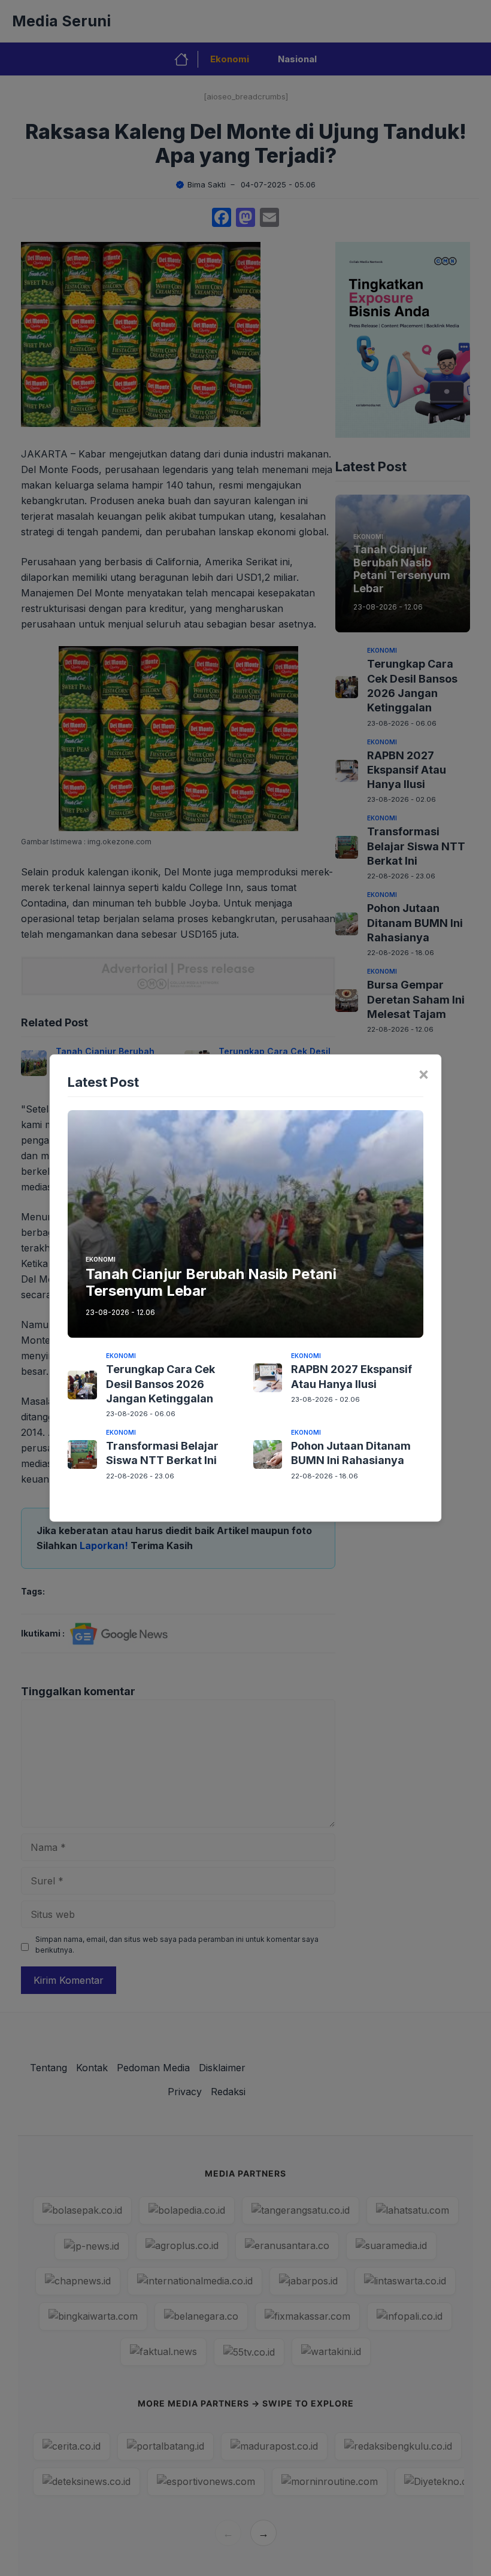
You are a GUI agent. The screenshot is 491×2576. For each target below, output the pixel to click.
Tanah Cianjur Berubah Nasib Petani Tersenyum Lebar (211, 1283)
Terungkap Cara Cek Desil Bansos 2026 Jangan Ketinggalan (160, 1384)
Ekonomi (101, 1259)
